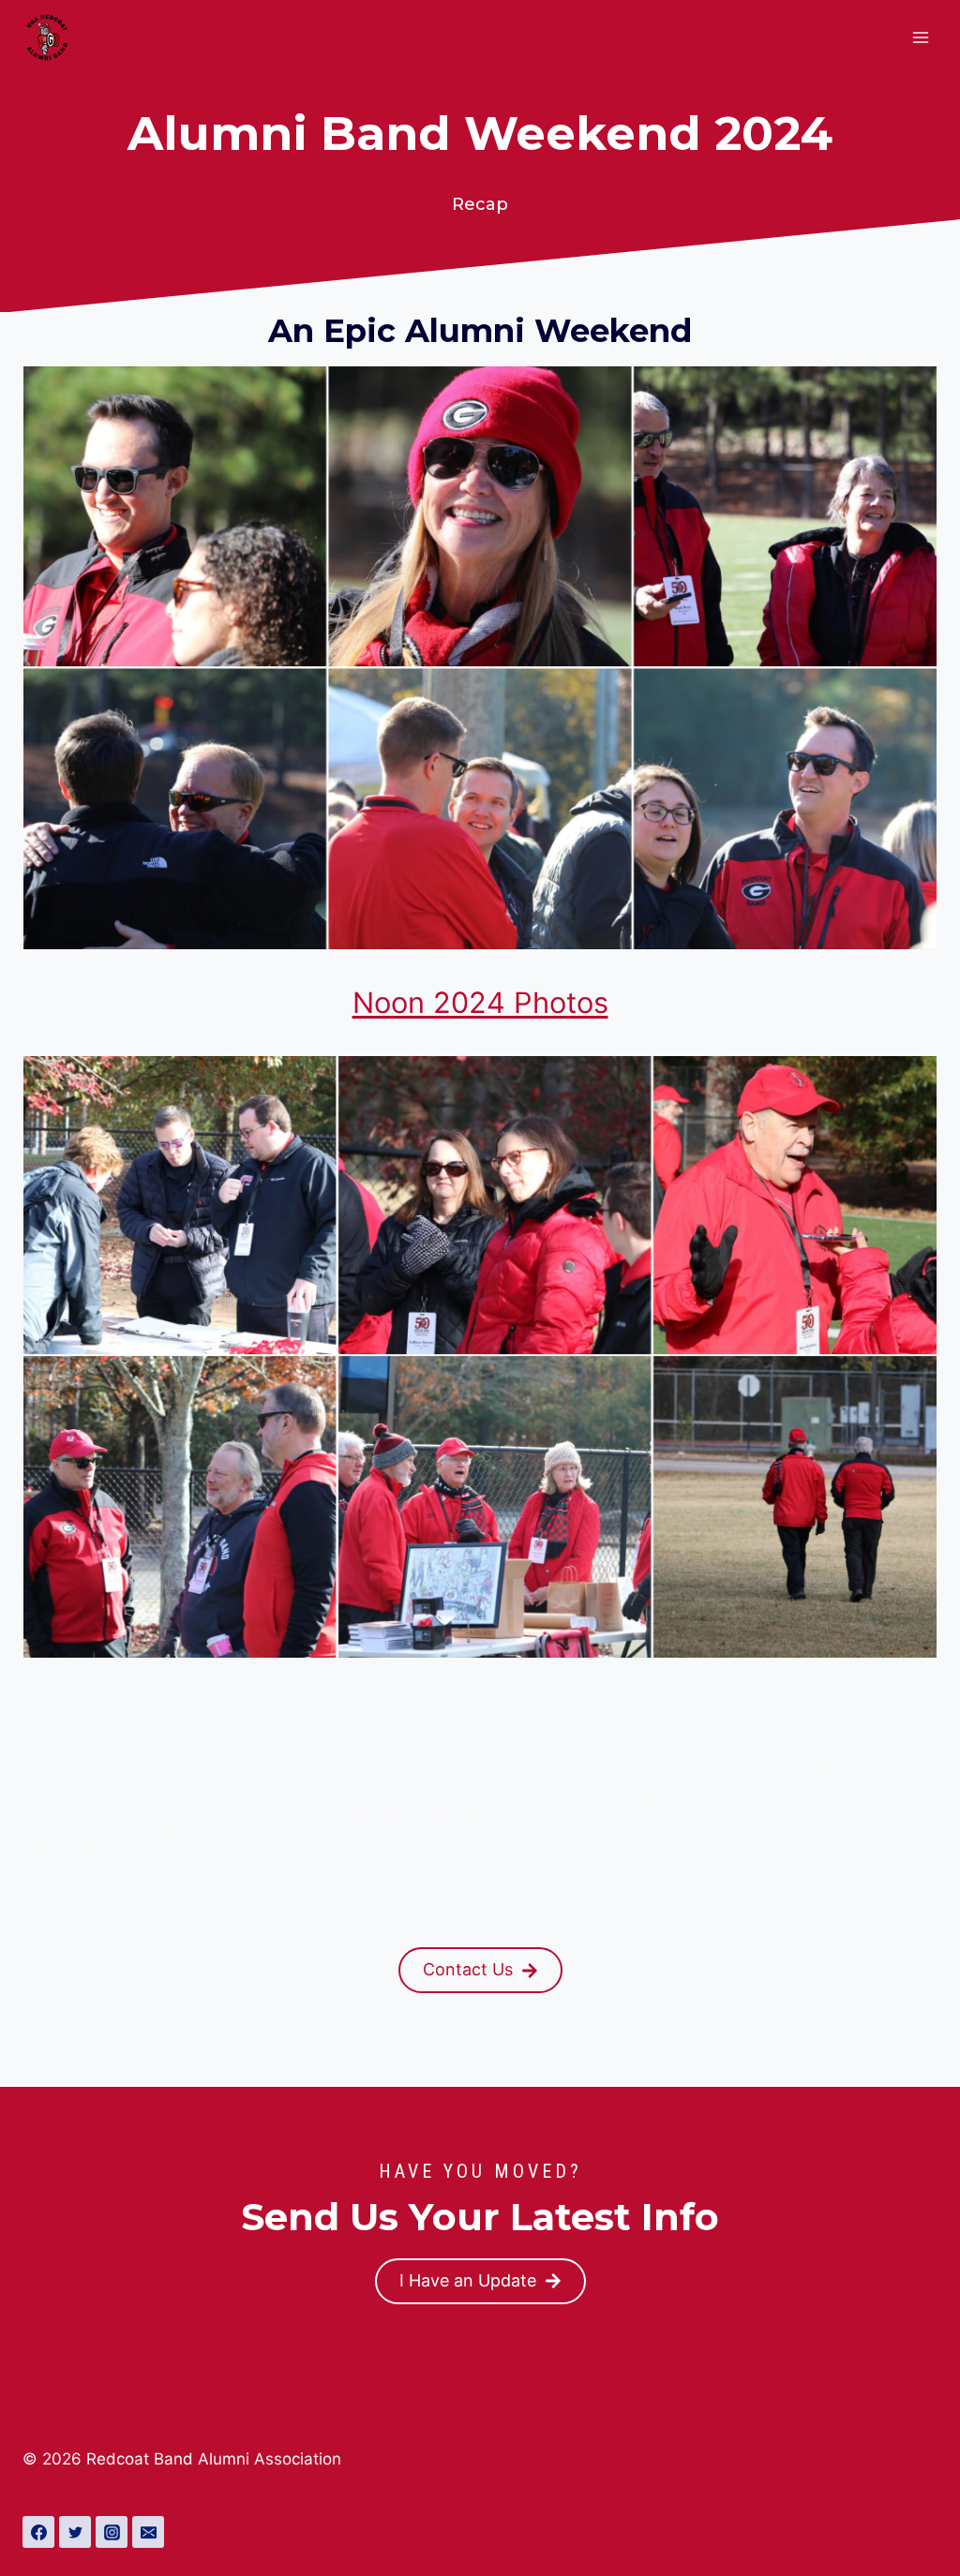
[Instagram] (112, 2532)
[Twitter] (75, 2532)
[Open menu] (920, 37)
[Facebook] (38, 2532)
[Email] (148, 2532)
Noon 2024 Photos (480, 1002)
